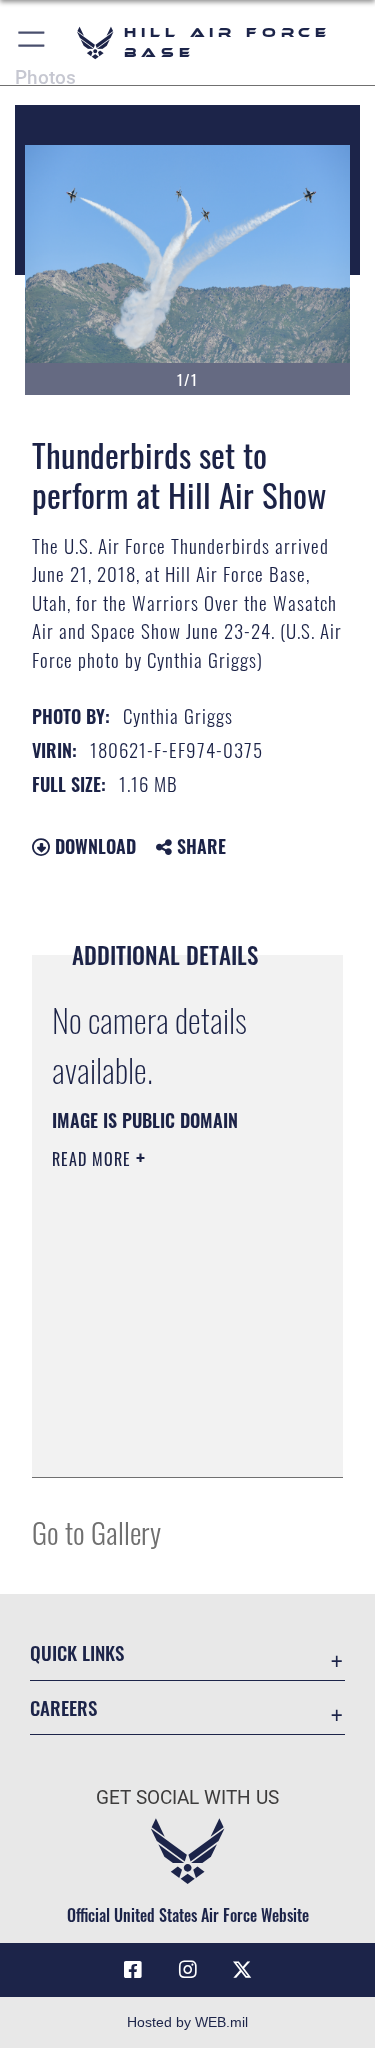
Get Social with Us (187, 1797)
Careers (63, 1707)
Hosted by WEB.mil (187, 2022)
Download (93, 846)
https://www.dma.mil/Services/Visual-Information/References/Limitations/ (173, 1440)
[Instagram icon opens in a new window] (188, 1970)
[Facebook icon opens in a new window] (133, 1970)
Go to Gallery (96, 1531)
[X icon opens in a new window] (242, 1970)
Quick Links (77, 1652)
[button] (32, 42)
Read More (94, 1159)
